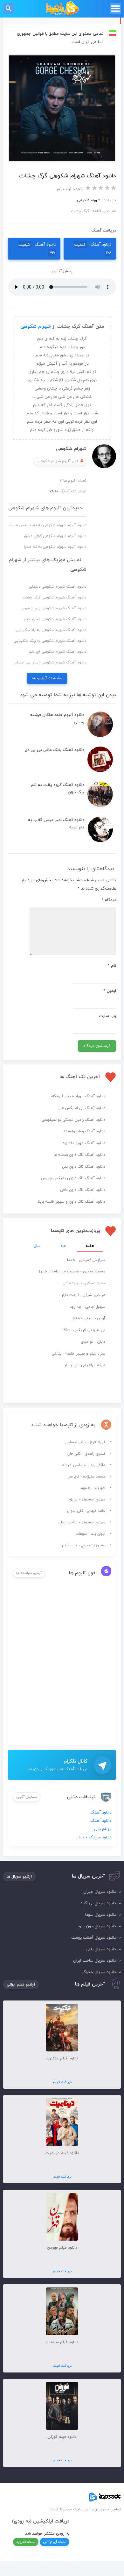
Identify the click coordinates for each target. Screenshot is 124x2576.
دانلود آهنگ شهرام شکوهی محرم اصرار (55, 619)
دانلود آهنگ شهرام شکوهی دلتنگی (58, 587)
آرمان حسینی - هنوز (89, 1318)
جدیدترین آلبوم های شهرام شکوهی (45, 508)
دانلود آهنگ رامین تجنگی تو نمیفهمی (73, 1120)
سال (37, 1246)
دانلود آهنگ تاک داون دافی (83, 1190)
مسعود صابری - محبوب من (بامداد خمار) (72, 1271)
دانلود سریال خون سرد (97, 1926)
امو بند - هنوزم (93, 1488)
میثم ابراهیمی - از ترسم (85, 1365)
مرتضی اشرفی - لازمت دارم (84, 1295)
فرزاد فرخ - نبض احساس (85, 1442)
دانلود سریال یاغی (101, 1949)
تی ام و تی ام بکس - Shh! (84, 1330)
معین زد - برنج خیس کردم (84, 1545)
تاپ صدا (62, 9)
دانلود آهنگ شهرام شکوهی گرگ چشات (54, 597)
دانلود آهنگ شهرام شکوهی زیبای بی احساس (50, 662)
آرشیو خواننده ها (29, 1573)
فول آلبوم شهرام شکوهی (58, 461)
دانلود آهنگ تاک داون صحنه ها (79, 1155)
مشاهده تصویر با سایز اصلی (62, 58)
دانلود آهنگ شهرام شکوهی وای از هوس (54, 608)
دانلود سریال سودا (100, 1915)
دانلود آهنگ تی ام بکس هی (82, 1108)
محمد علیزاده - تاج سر (87, 1477)
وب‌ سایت (107, 1016)
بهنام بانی (103, 1829)
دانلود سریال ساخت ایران (94, 1961)
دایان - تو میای (93, 1342)
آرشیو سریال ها (19, 1877)
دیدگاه (109, 900)
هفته (90, 1246)
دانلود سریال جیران (100, 1892)
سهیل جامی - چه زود (88, 1307)
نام (112, 966)
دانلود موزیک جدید (95, 1837)
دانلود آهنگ (93, 249)
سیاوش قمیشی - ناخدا (86, 1260)
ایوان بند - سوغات (90, 1534)
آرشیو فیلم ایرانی (21, 1985)
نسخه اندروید (26, 2542)
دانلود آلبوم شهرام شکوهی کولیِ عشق (55, 536)
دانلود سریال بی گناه (98, 1903)
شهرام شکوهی (36, 327)
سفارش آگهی (27, 1797)
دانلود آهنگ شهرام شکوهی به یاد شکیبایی (51, 630)
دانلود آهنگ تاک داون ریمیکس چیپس (73, 1178)
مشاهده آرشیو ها (47, 678)
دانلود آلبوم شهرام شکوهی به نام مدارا (55, 547)
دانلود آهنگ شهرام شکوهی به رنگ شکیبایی (50, 641)
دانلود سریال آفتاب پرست (93, 1938)
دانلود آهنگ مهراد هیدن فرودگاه (78, 1096)
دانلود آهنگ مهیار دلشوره (84, 1143)
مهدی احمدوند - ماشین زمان (82, 1522)
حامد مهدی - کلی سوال (86, 1511)
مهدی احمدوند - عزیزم (87, 1499)
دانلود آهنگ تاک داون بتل (84, 1167)
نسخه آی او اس (55, 2542)
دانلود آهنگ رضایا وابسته (84, 1131)
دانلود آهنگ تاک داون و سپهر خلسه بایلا (71, 1202)
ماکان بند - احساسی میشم (83, 1465)
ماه (63, 1246)
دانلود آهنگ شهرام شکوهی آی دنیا (58, 652)
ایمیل (110, 991)
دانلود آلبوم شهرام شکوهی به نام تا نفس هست (48, 525)
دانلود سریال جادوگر (99, 1972)
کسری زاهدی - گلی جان (86, 1454)
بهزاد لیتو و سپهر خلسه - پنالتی (78, 1354)
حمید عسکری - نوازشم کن (84, 1283)
